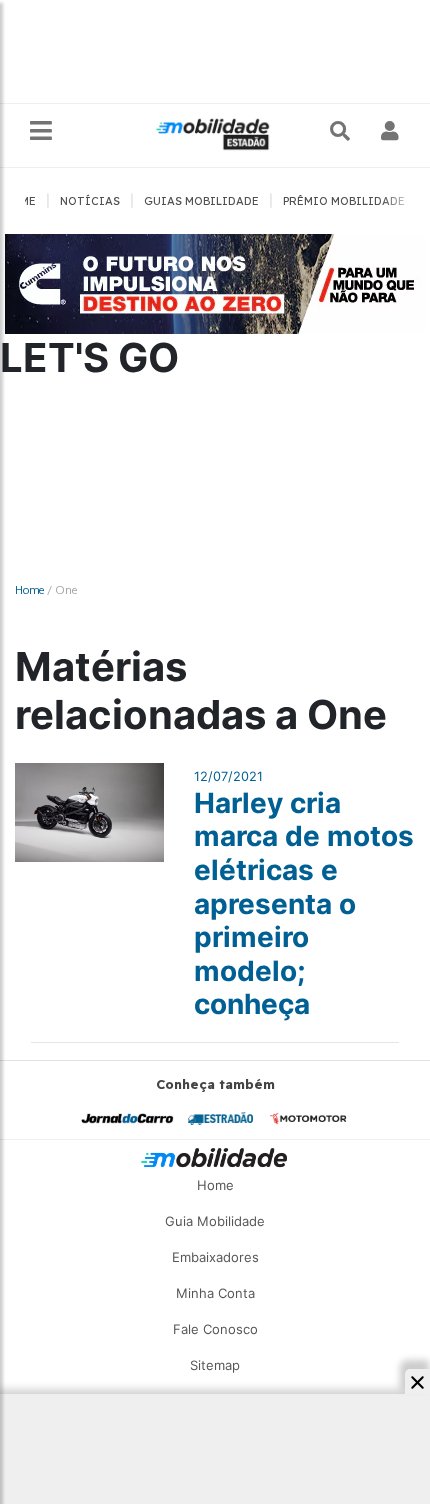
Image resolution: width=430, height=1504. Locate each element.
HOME (19, 201)
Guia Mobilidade (215, 1221)
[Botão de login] (390, 131)
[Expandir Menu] (41, 131)
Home (29, 589)
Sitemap (215, 1365)
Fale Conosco (215, 1329)
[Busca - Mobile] (342, 131)
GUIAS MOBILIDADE (201, 201)
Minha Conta (215, 1293)
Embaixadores (215, 1257)
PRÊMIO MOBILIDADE (344, 201)
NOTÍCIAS (90, 201)
